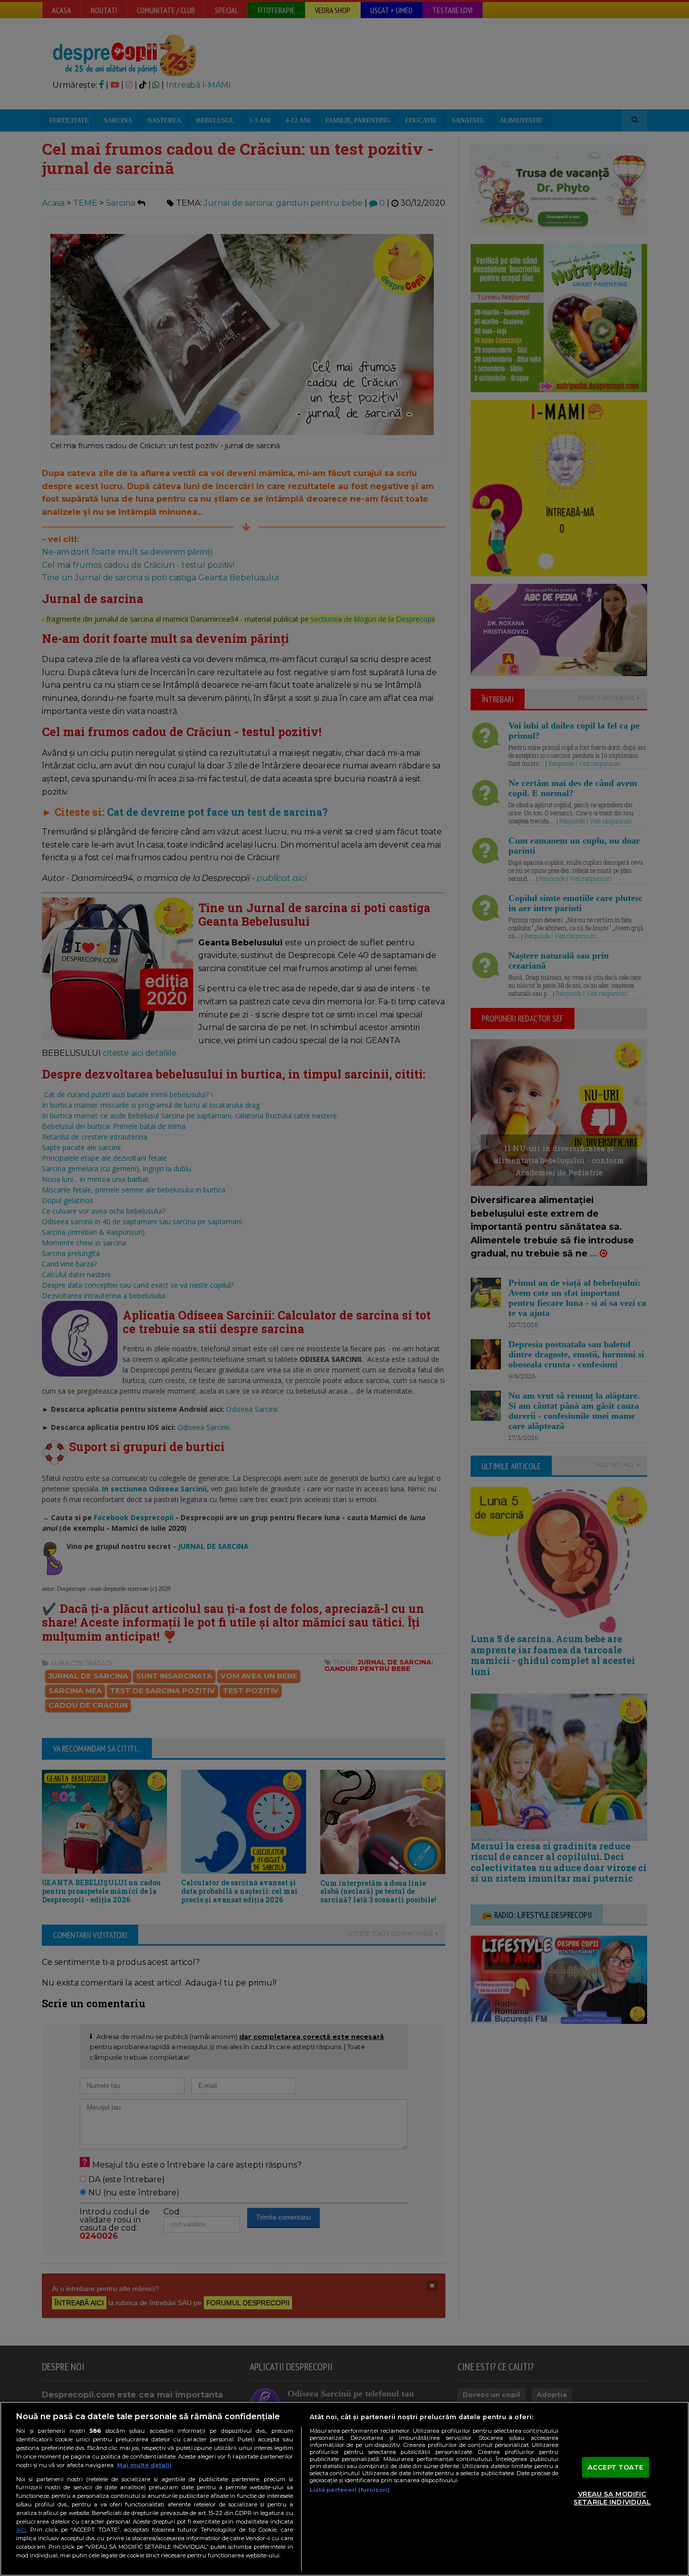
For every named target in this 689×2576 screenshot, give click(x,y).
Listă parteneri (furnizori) (350, 2490)
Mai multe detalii (144, 2465)
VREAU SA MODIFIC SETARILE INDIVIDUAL (612, 2498)
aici (21, 2529)
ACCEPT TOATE (616, 2467)
